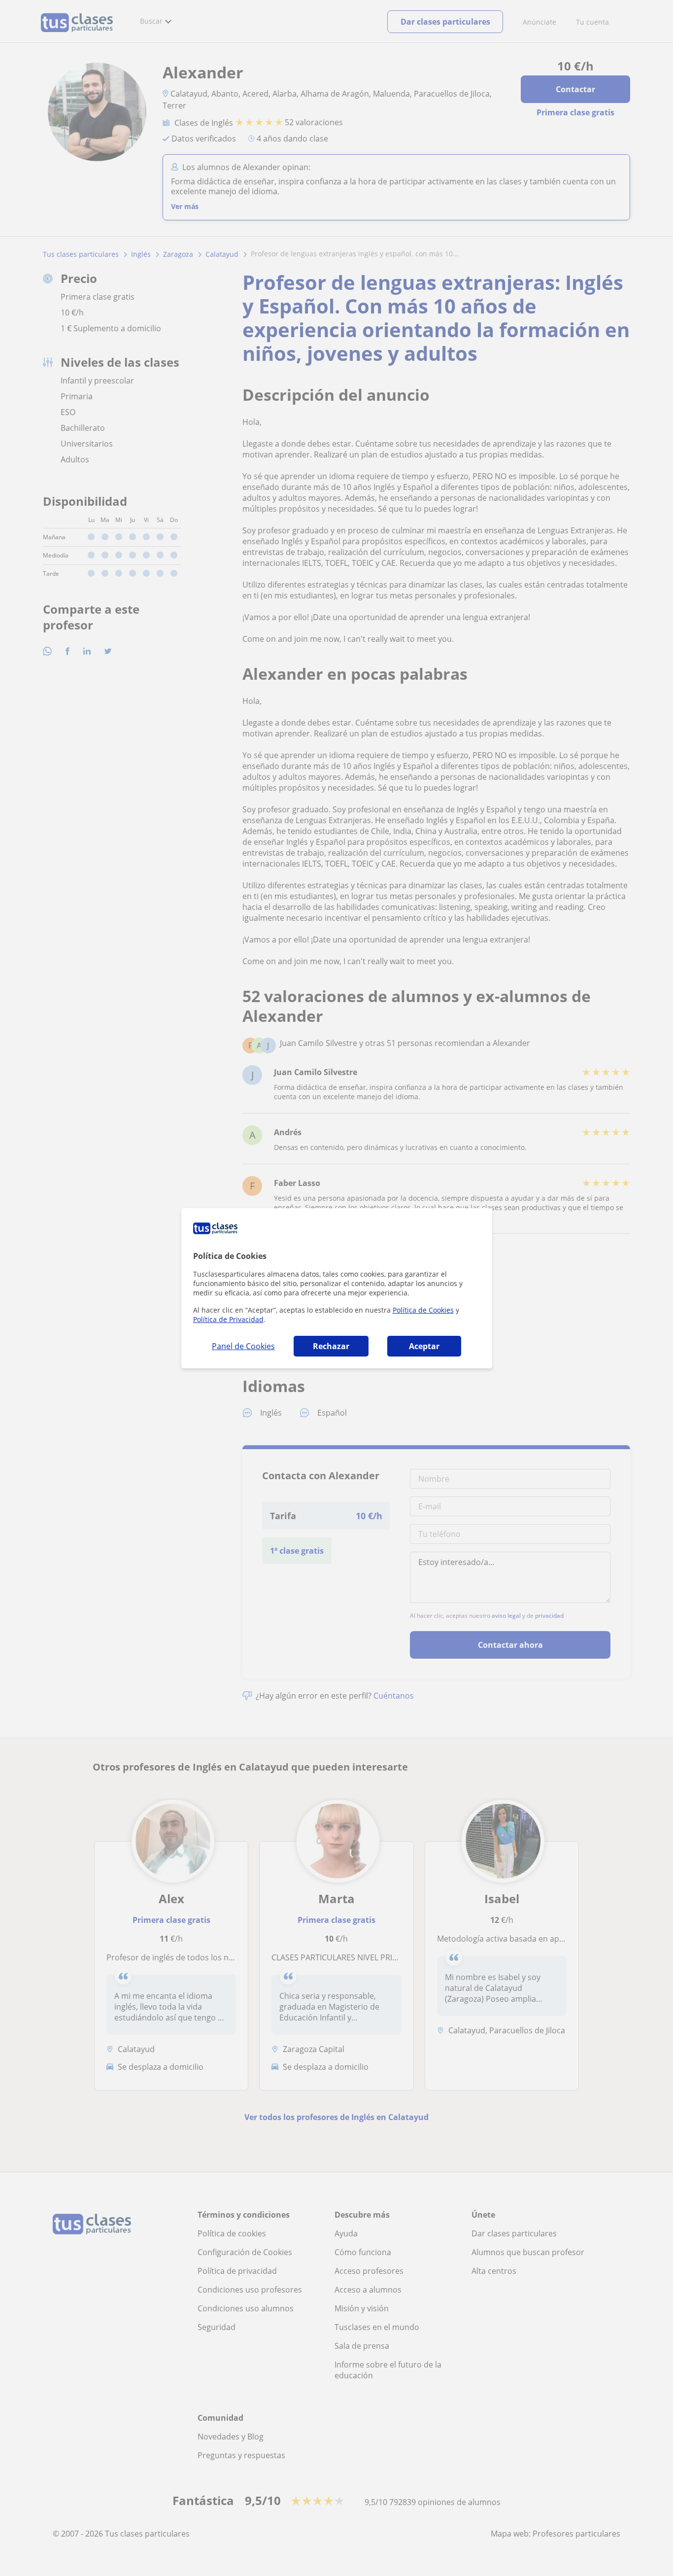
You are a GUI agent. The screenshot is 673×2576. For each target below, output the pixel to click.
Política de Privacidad (228, 1319)
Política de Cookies (423, 1310)
